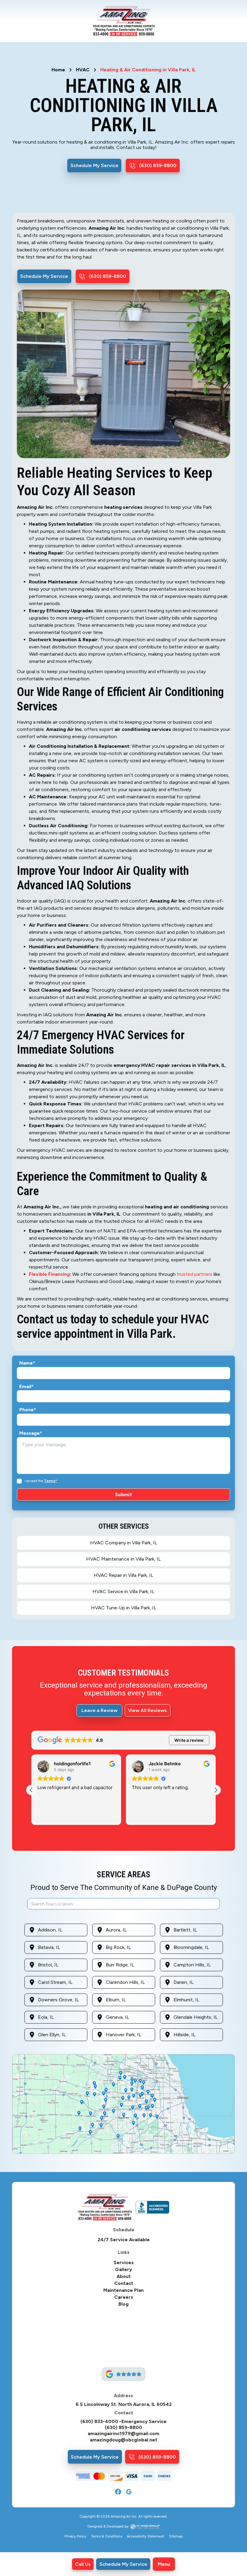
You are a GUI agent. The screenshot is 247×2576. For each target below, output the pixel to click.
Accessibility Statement (145, 2536)
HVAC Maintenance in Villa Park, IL (123, 1559)
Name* (27, 1363)
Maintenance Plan (123, 2290)
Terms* (51, 1481)
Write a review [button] (189, 1740)
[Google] (129, 2492)
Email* (27, 1387)
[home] (124, 21)
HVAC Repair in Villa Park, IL (123, 1575)
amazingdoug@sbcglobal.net (123, 2440)
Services (124, 2263)
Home (58, 70)
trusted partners (195, 1274)
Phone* (28, 1410)
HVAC (83, 70)
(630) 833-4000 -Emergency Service (123, 2422)
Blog (123, 2304)
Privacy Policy (75, 2536)
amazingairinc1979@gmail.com (123, 2434)
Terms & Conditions (106, 2536)
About (124, 2276)
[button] (164, 2564)
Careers (124, 2297)
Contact (124, 2283)
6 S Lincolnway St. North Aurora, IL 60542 (124, 2404)
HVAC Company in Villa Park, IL (124, 1543)
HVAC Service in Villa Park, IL (123, 1591)
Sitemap (176, 2536)
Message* (31, 1433)
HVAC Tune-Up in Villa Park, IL (124, 1608)
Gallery (123, 2270)
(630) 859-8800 (123, 2428)
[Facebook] (118, 2492)
